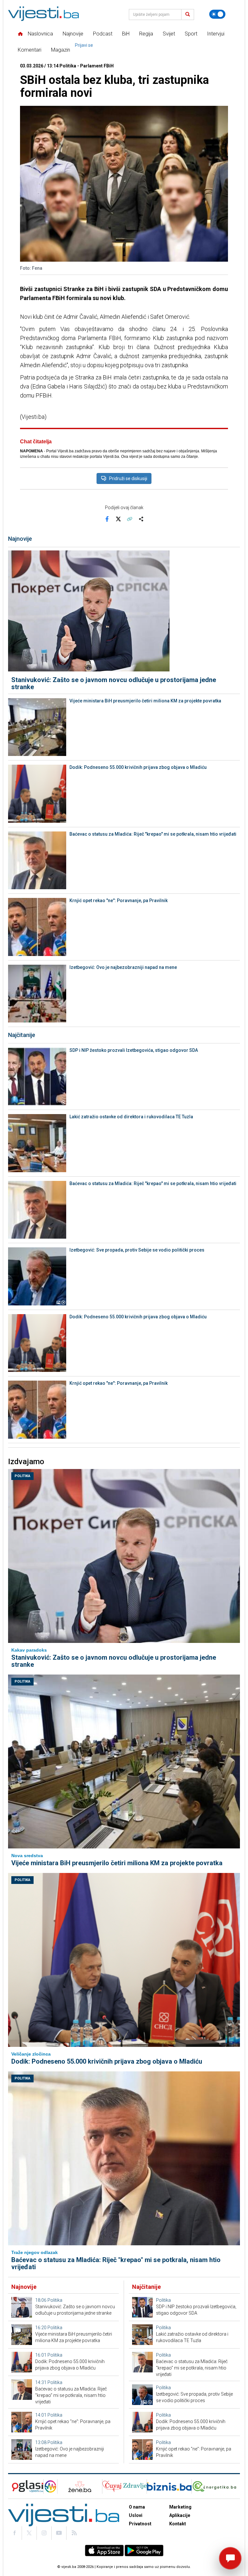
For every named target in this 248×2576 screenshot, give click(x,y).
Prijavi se (84, 45)
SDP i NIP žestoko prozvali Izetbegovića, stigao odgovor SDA (134, 1050)
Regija (146, 34)
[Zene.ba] (80, 2486)
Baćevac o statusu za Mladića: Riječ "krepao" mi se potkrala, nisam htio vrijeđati (153, 834)
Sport (191, 34)
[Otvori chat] (230, 2558)
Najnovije (73, 34)
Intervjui (216, 34)
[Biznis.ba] (169, 2486)
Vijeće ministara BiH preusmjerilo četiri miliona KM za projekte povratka (145, 701)
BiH (126, 34)
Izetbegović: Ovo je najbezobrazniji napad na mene (123, 967)
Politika (22, 1476)
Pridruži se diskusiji (128, 478)
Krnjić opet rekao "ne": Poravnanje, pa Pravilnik (119, 901)
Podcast (103, 34)
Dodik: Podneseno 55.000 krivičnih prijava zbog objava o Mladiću (138, 767)
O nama (137, 2507)
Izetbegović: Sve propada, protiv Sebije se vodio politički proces (137, 1250)
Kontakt (178, 2524)
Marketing (180, 2507)
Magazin (61, 50)
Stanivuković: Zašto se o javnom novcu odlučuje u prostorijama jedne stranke (114, 683)
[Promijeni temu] (217, 14)
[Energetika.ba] (216, 2486)
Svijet (169, 34)
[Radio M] (26, 2486)
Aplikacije (180, 2515)
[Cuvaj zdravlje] (124, 2486)
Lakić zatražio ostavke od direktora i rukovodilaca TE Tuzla (131, 1117)
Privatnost (140, 2524)
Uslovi (136, 2515)
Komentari (30, 50)
